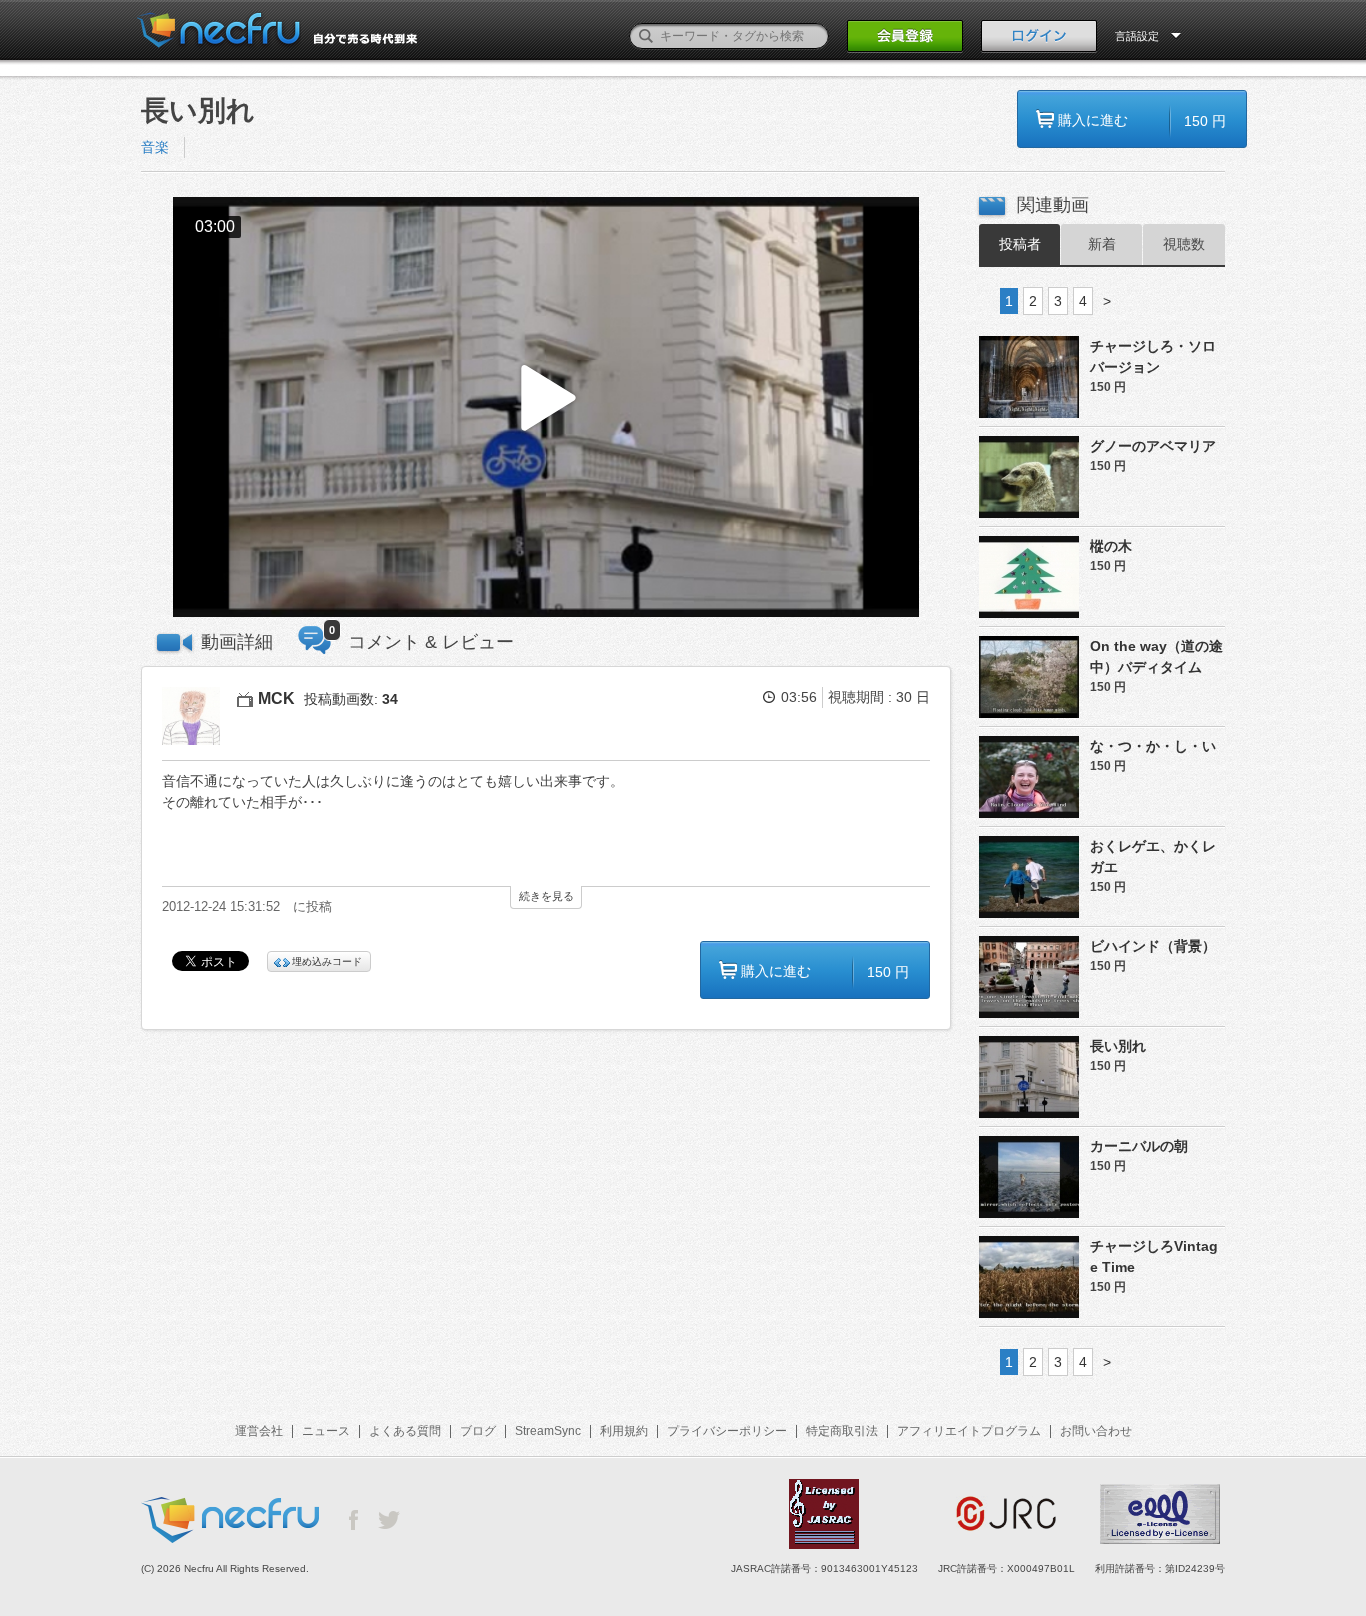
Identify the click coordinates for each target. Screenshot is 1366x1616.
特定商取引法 (842, 1431)
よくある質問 (405, 1431)
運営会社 (259, 1431)
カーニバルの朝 (1139, 1146)
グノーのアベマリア (1153, 446)
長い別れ (1118, 1046)
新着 (1102, 244)
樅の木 (1111, 546)
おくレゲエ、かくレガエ (1153, 856)
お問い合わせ (1096, 1431)
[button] (546, 407)
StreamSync (548, 1431)
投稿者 (1020, 244)
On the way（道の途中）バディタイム (1156, 656)
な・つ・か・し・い (1153, 746)
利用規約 (624, 1431)
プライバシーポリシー (727, 1431)
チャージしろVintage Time (1154, 1256)
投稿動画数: (351, 699)
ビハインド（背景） (1153, 946)
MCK (276, 698)
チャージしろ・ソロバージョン (1153, 356)
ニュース (326, 1431)
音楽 (155, 147)
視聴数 (1184, 244)
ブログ (478, 1431)
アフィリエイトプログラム (969, 1431)
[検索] (646, 36)
